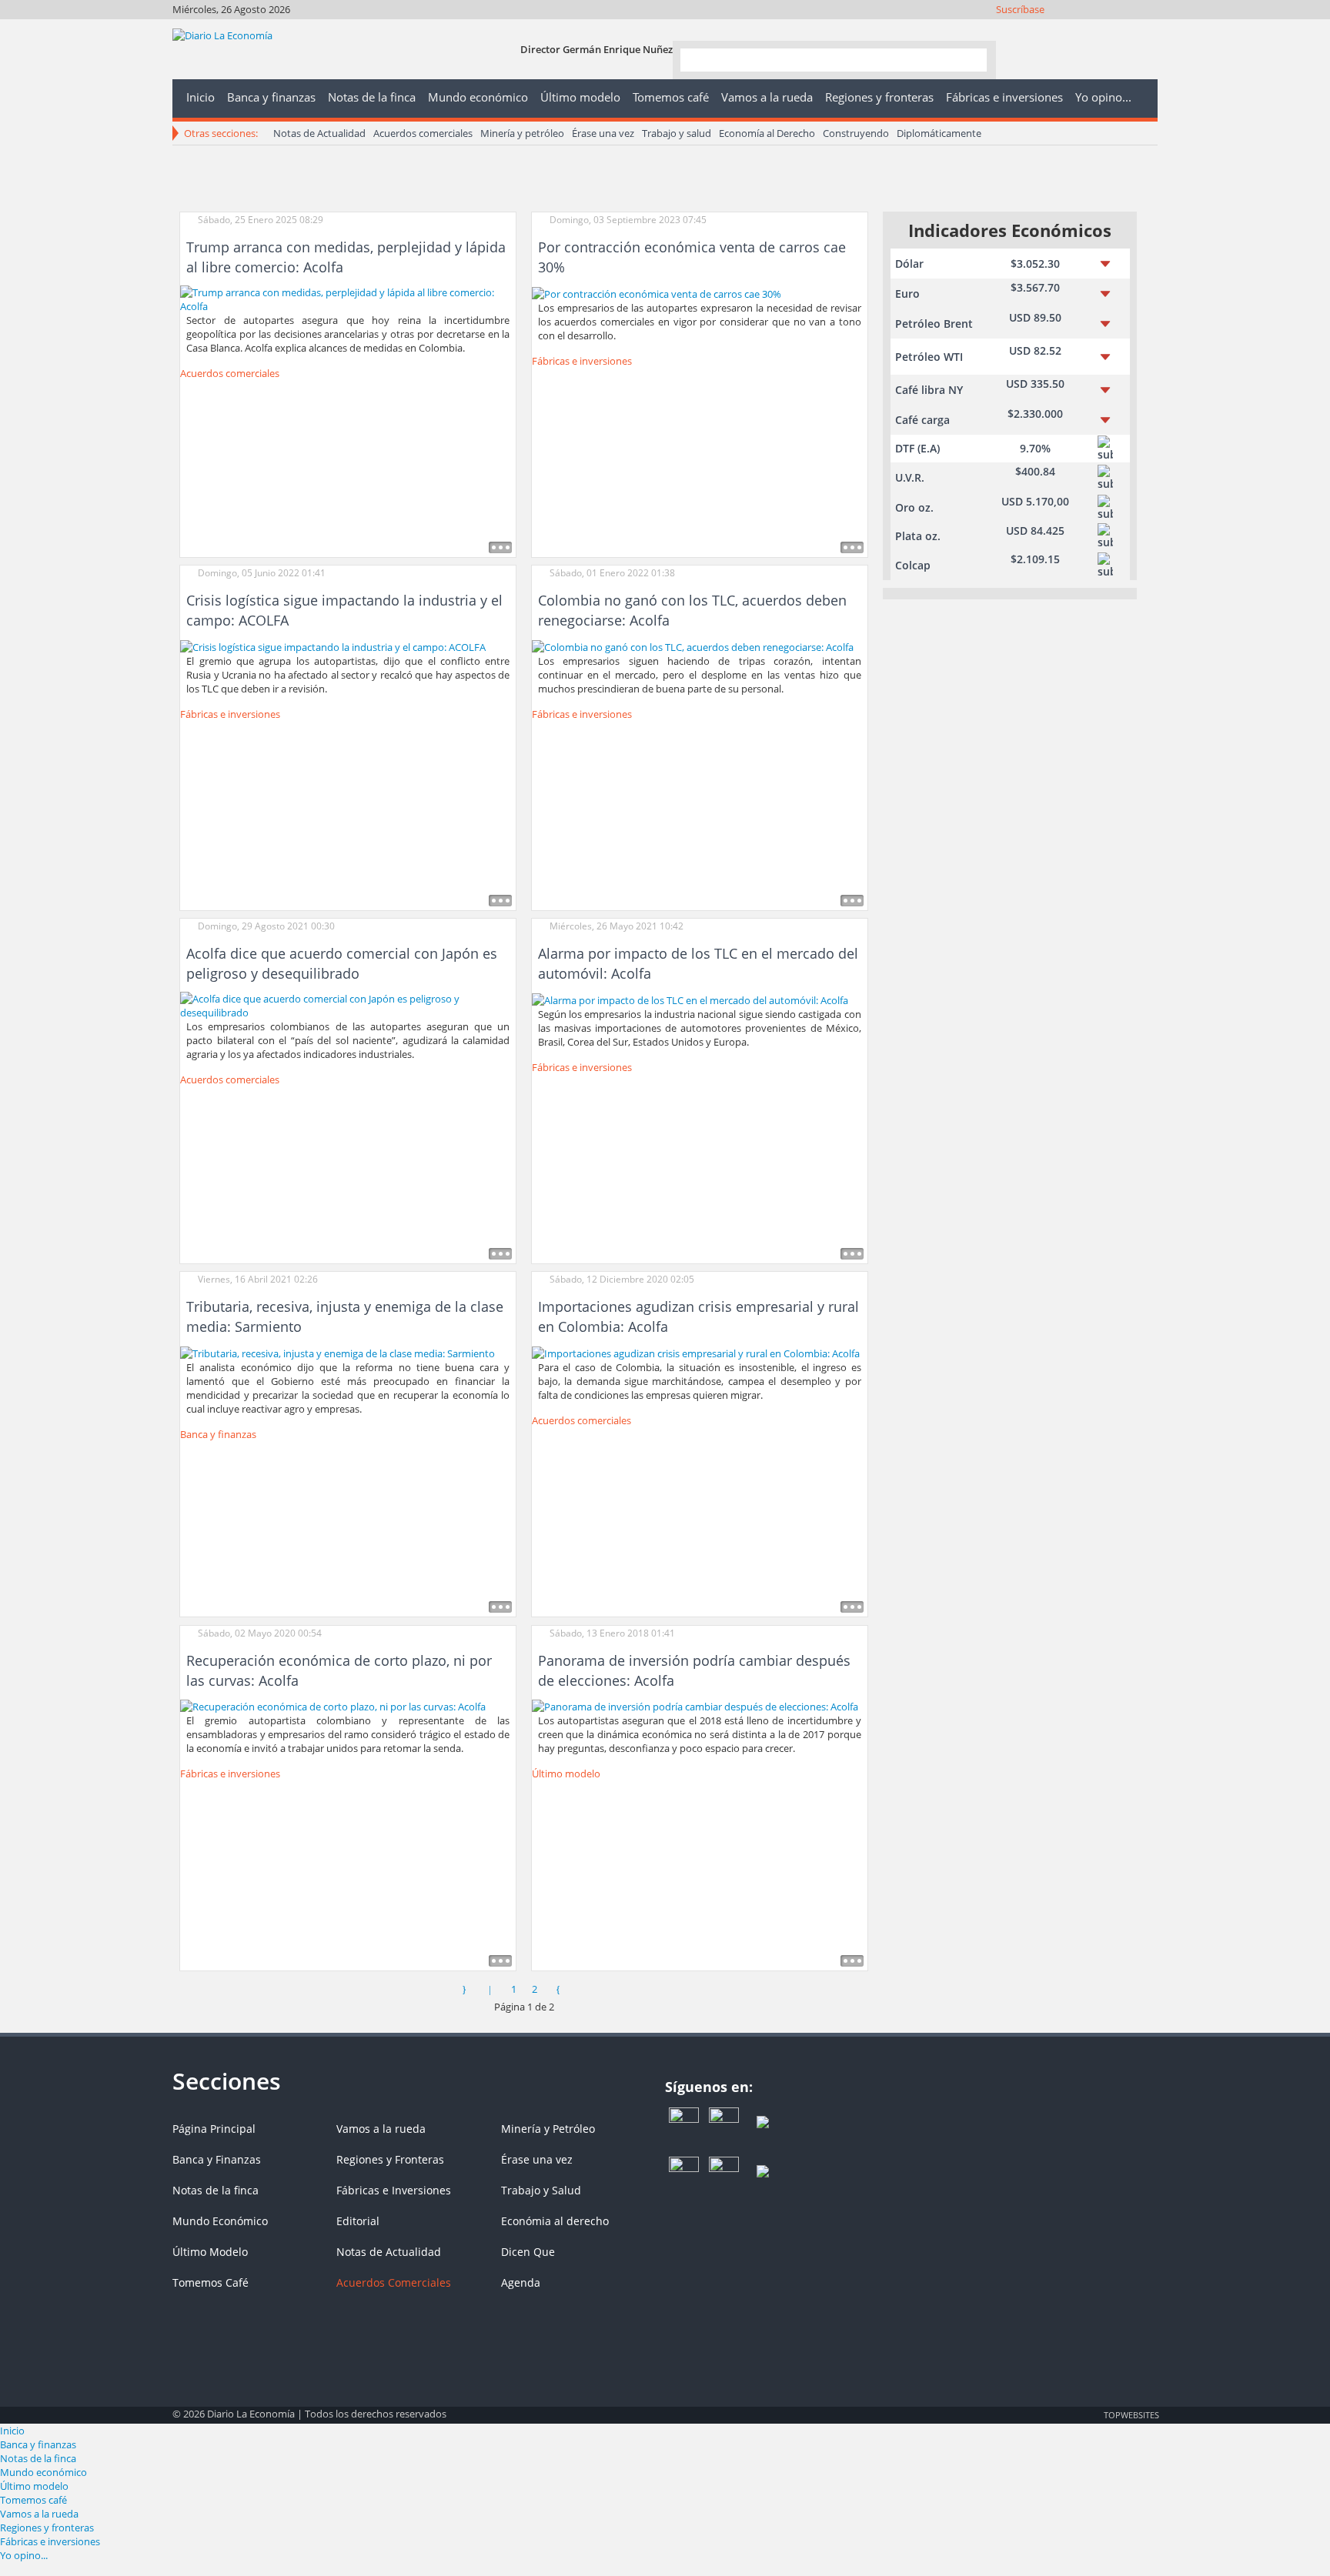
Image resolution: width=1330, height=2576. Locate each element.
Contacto (1146, 29)
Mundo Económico (220, 2221)
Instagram (1084, 29)
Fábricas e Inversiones (394, 2190)
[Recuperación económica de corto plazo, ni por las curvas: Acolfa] (333, 1706)
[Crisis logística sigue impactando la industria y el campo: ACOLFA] (333, 646)
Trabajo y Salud (541, 2190)
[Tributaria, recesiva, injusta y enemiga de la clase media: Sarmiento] (338, 1352)
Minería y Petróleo (548, 2129)
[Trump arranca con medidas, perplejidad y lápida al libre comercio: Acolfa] (348, 298)
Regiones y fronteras (47, 2528)
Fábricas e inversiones (582, 361)
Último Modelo (210, 2252)
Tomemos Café (211, 2282)
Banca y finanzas (218, 1434)
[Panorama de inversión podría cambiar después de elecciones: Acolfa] (695, 1706)
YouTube (1105, 29)
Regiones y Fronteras (390, 2159)
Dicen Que (528, 2252)
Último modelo (566, 1774)
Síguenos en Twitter (1063, 29)
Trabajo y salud (677, 133)
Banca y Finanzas (217, 2159)
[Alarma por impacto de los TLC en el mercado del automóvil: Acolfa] (690, 999)
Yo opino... (24, 2555)
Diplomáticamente (939, 133)
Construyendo (856, 133)
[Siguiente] (558, 1989)
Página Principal (214, 2129)
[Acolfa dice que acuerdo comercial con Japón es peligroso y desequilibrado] (348, 1005)
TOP (1131, 2414)
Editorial (358, 2221)
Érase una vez (603, 133)
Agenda (521, 2282)
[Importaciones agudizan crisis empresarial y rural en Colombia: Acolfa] (696, 1352)
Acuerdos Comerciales (394, 2282)
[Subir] (665, 2407)
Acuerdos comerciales (423, 133)
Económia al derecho (555, 2221)
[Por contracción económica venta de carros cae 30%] (657, 292)
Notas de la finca (216, 2190)
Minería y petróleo (522, 133)
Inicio (12, 2431)
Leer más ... (500, 547)
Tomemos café (33, 2500)
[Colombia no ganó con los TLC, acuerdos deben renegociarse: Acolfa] (693, 646)
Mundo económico (43, 2472)
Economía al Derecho (767, 133)
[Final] (584, 1989)
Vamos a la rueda (381, 2129)
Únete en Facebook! (1043, 29)
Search (969, 59)
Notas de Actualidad (319, 133)
